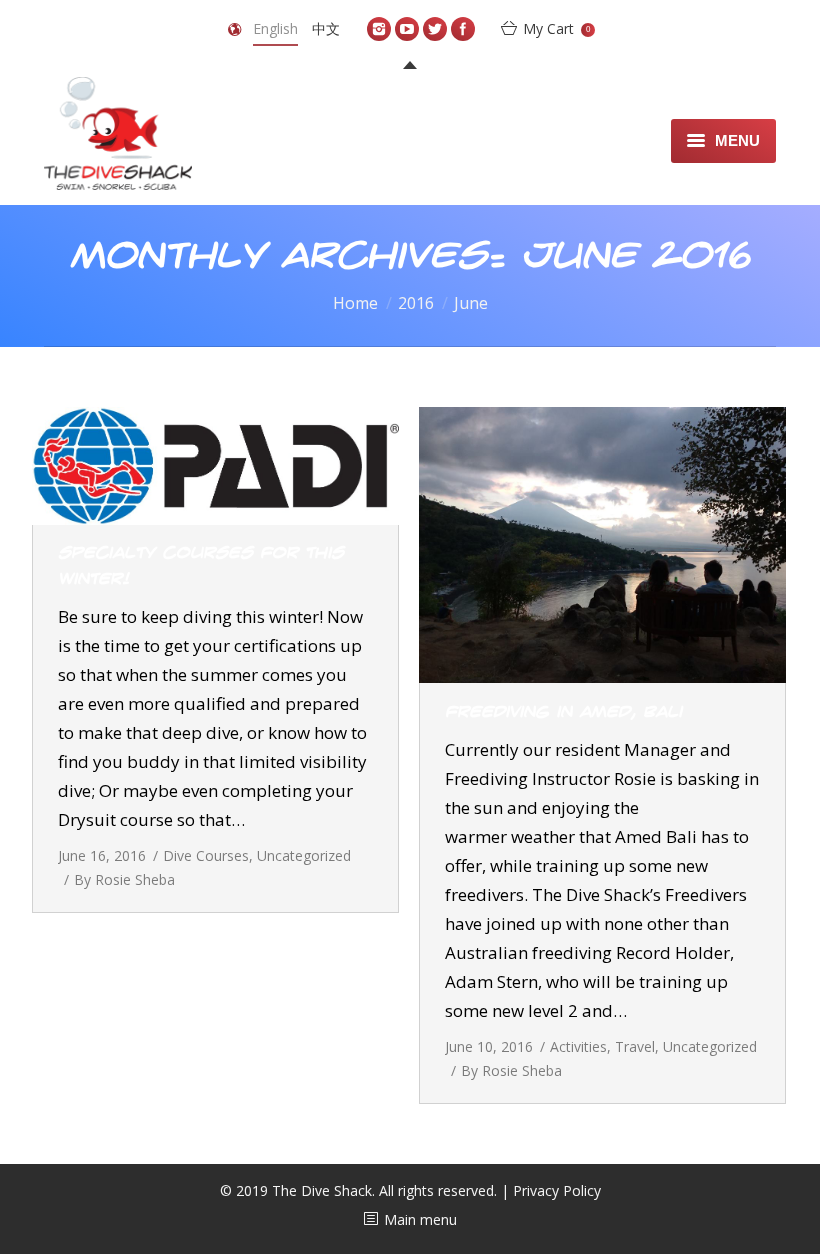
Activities (578, 1046)
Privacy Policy (557, 1190)
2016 (416, 303)
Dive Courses (206, 855)
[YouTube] (407, 29)
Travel (635, 1046)
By (124, 879)
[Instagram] (379, 29)
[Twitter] (435, 29)
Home (355, 303)
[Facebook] (463, 29)
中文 (326, 28)
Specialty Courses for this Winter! (201, 566)
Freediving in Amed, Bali (563, 712)
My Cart (556, 28)
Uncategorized (304, 855)
